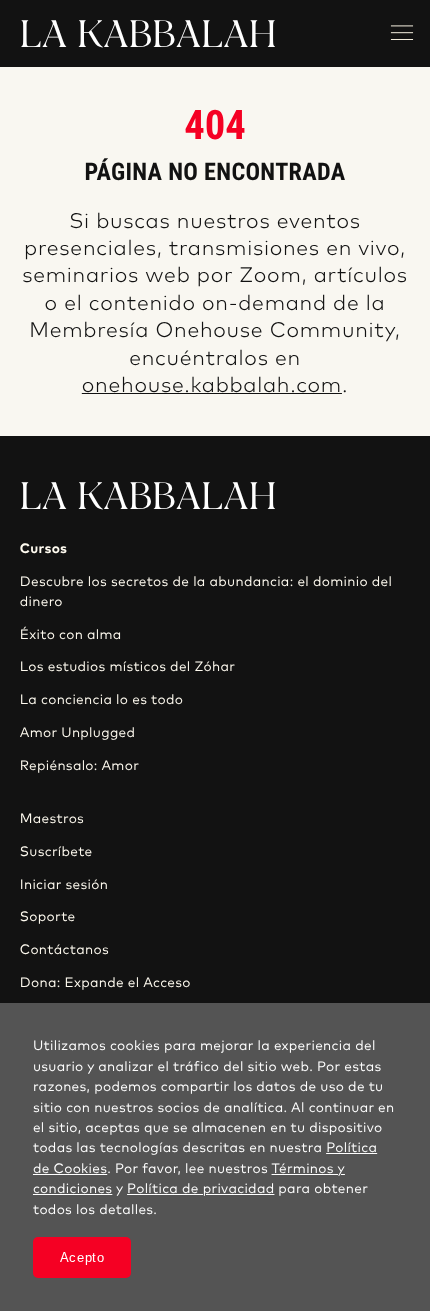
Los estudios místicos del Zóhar (127, 667)
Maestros (52, 819)
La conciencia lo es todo (101, 700)
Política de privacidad (200, 1189)
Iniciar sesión (64, 885)
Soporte (48, 917)
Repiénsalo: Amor (79, 766)
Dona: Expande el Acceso (105, 983)
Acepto (82, 1257)
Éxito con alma (71, 635)
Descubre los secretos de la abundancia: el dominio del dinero (206, 592)
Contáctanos (64, 950)
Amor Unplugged (77, 733)
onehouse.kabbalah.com (212, 386)
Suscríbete (56, 852)
